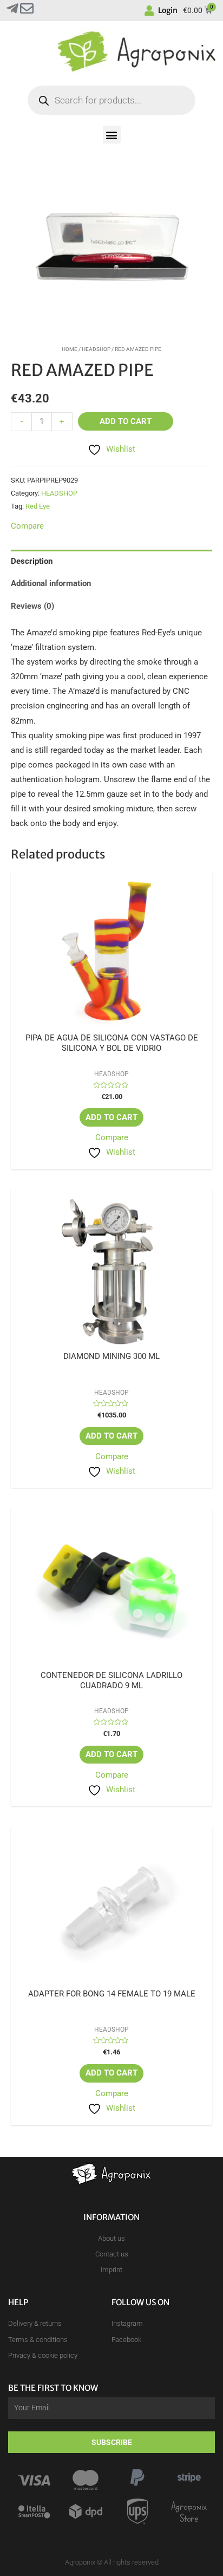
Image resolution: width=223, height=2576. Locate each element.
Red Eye (38, 506)
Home (70, 349)
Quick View (112, 1024)
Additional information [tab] (51, 583)
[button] (112, 135)
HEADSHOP (96, 349)
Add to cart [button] (111, 1117)
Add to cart (126, 421)
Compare (112, 1137)
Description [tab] (32, 561)
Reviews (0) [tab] (32, 606)
